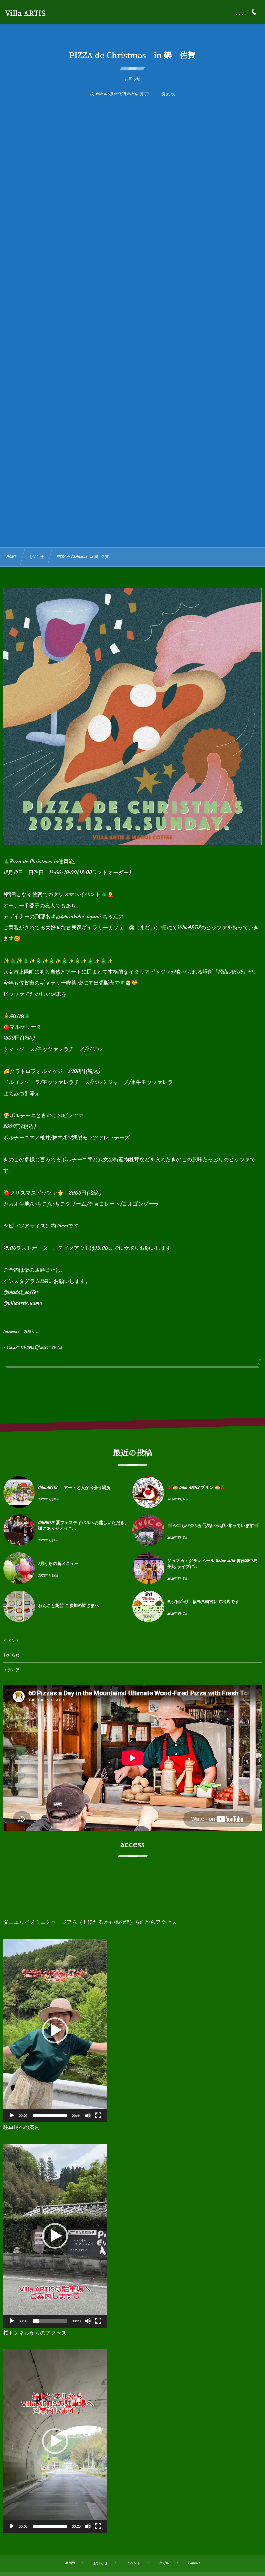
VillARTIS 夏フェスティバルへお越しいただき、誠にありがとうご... (84, 1525)
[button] (55, 2030)
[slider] (50, 2116)
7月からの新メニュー (58, 1564)
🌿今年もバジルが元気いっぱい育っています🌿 (213, 1525)
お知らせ (11, 1655)
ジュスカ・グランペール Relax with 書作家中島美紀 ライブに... (212, 1564)
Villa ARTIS (25, 13)
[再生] (12, 2116)
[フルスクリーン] (98, 2116)
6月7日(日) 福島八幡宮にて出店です (203, 1602)
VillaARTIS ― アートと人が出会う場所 (74, 1487)
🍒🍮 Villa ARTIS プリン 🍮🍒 (196, 1487)
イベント (11, 1641)
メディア (11, 1670)
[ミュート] (88, 2116)
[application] (55, 2030)
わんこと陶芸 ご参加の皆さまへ (69, 1606)
